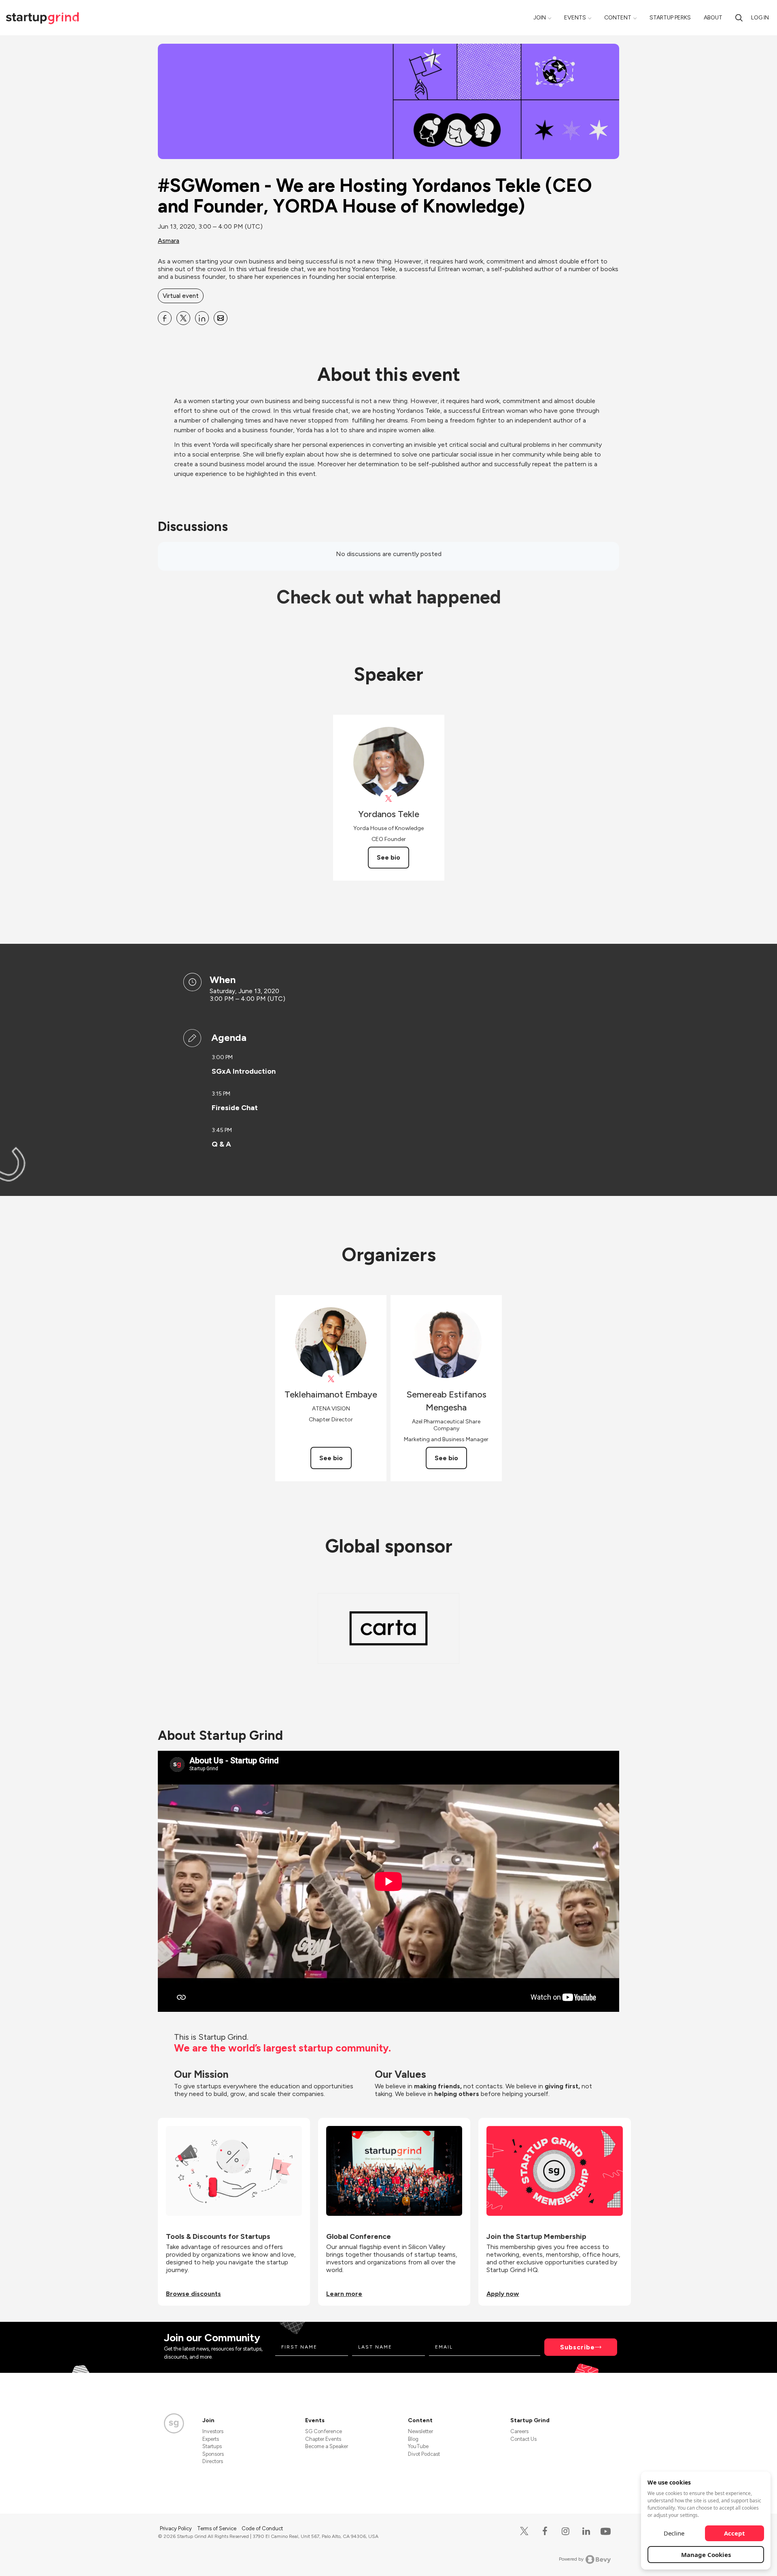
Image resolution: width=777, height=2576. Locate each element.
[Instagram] (566, 2531)
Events (575, 18)
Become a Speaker (327, 2446)
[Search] (739, 18)
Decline (674, 2533)
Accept (735, 2533)
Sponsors (213, 2454)
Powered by (571, 2559)
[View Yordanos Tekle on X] (389, 799)
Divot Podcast (424, 2454)
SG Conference (324, 2431)
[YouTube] (604, 2531)
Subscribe (577, 2347)
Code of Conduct (262, 2528)
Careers (519, 2431)
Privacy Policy (176, 2528)
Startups (212, 2446)
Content (618, 18)
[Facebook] (545, 2531)
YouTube (418, 2446)
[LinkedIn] (586, 2531)
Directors (213, 2461)
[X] (524, 2531)
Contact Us (523, 2439)
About (713, 18)
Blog (413, 2439)
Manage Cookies (706, 2555)
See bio (388, 857)
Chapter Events (323, 2439)
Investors (213, 2431)
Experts (211, 2439)
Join (540, 18)
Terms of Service (217, 2528)
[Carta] (388, 1628)
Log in (760, 18)
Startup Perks (670, 18)
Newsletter (420, 2431)
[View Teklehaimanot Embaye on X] (331, 1379)
